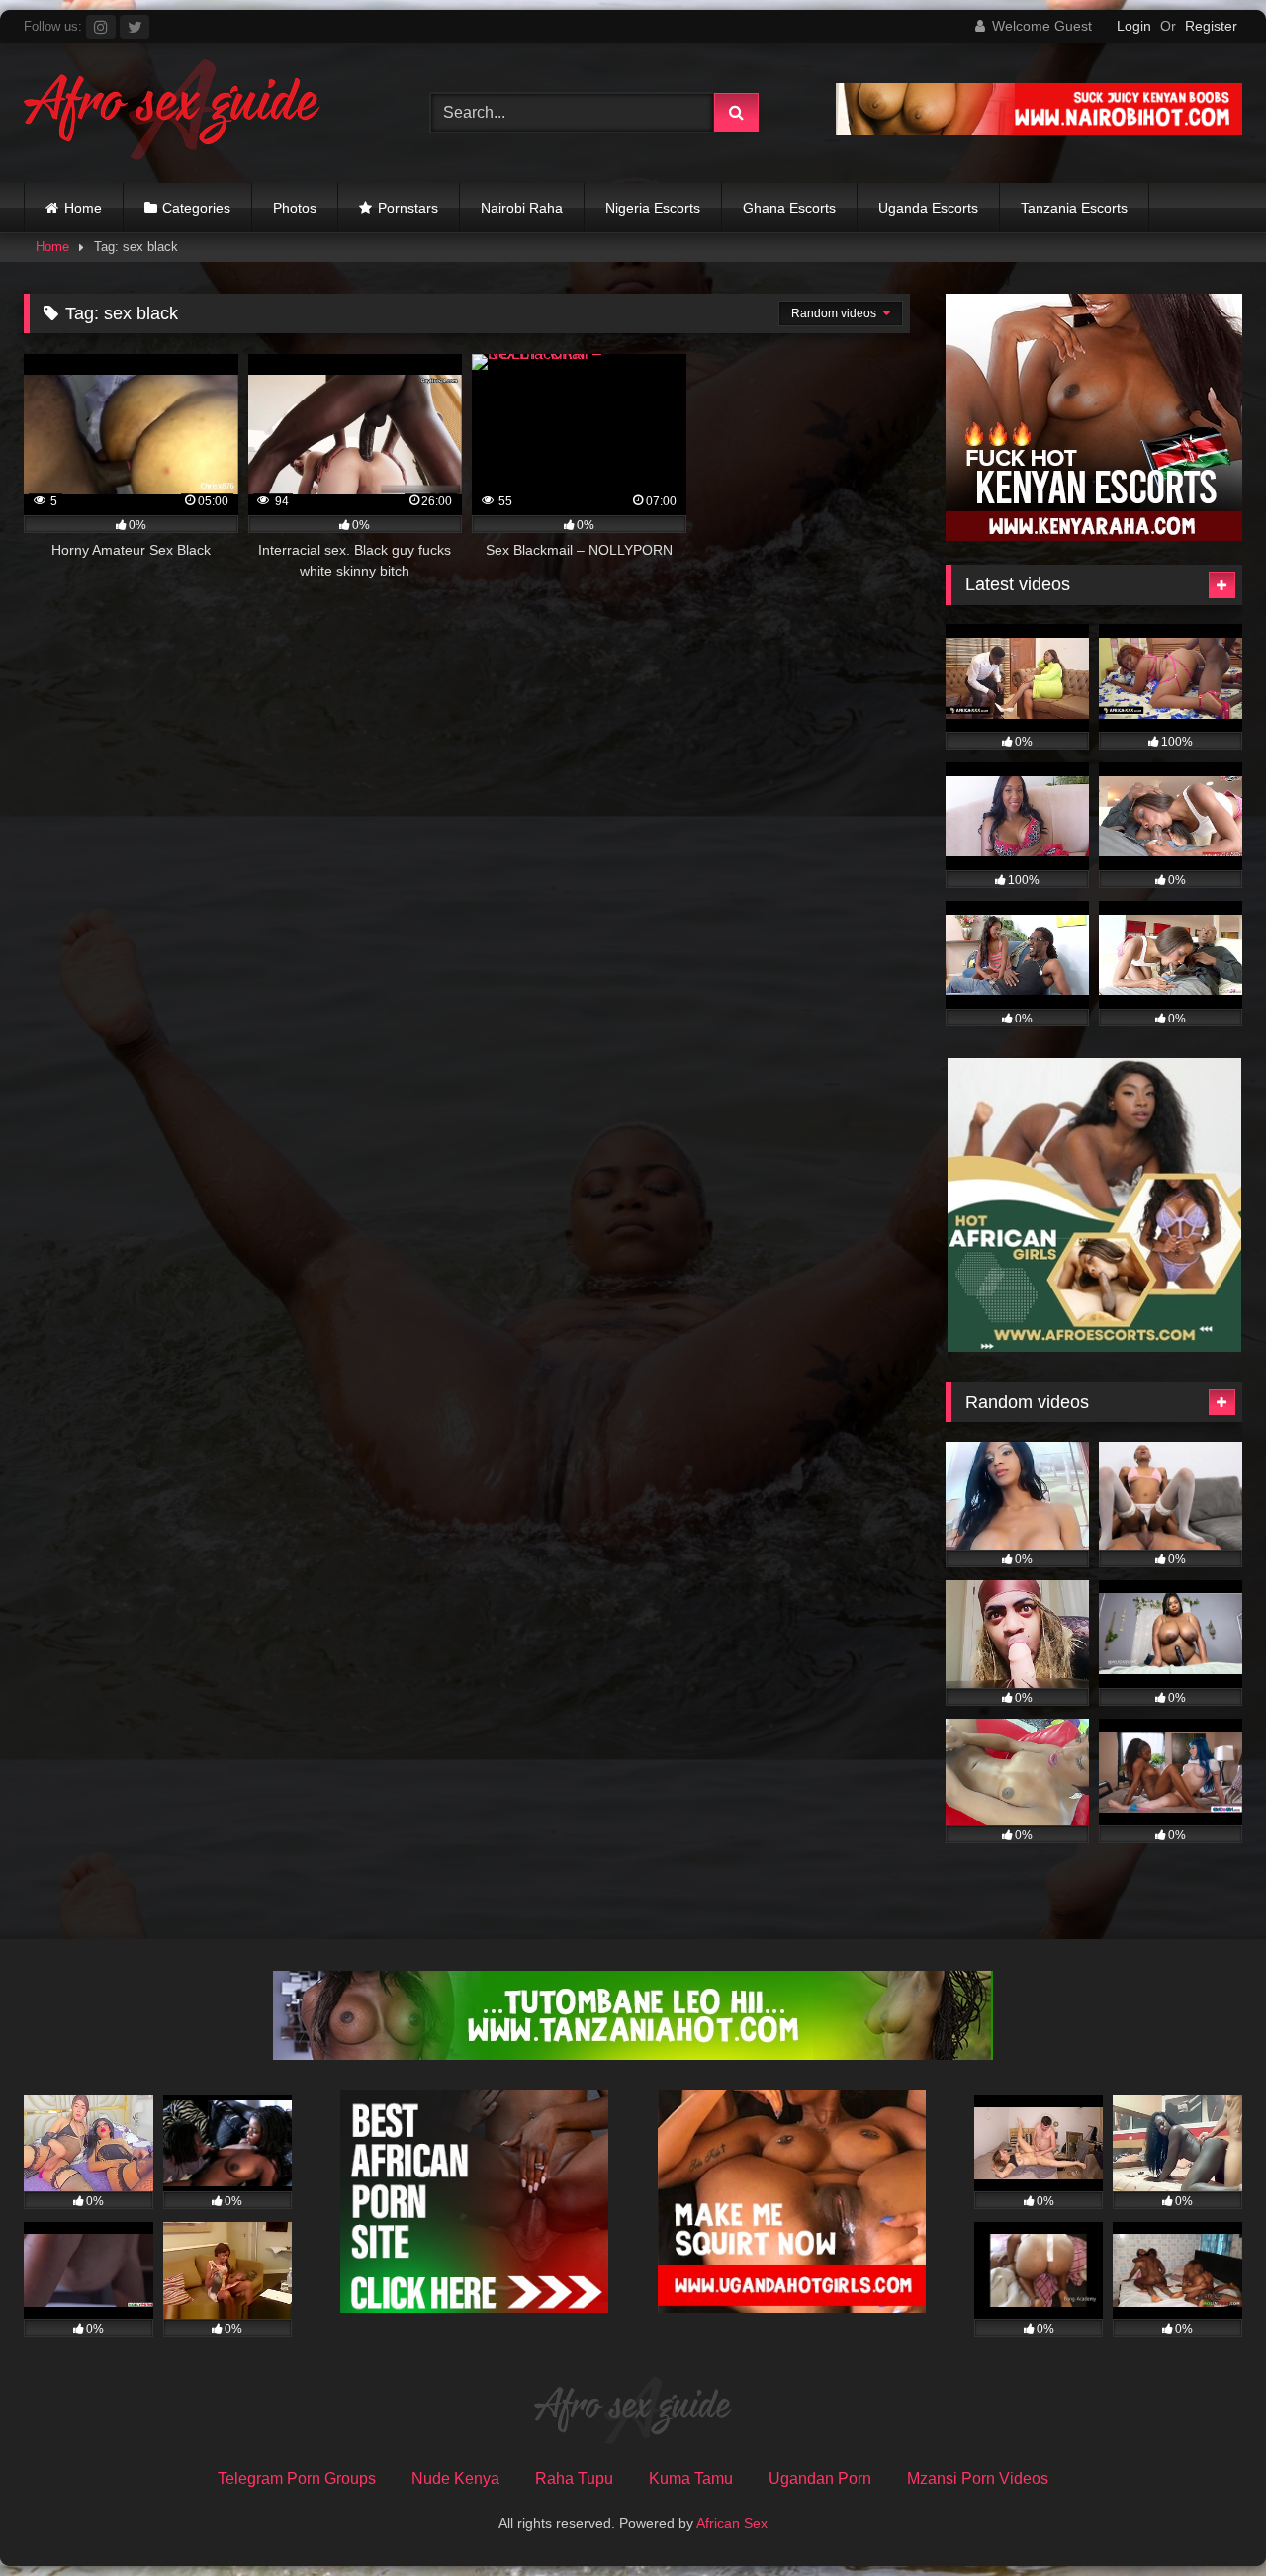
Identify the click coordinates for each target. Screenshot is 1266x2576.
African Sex (732, 2523)
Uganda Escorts (928, 208)
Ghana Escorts (789, 208)
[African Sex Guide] (172, 113)
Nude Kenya (455, 2479)
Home (83, 208)
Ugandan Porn (820, 2479)
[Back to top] (1205, 2517)
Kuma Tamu (691, 2479)
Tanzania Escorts (1074, 208)
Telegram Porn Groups (297, 2479)
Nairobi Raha (522, 208)
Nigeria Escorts (653, 208)
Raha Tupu (574, 2479)
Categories (196, 208)
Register (1211, 26)
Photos (295, 208)
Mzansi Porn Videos (978, 2479)
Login (1134, 26)
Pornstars (408, 208)
